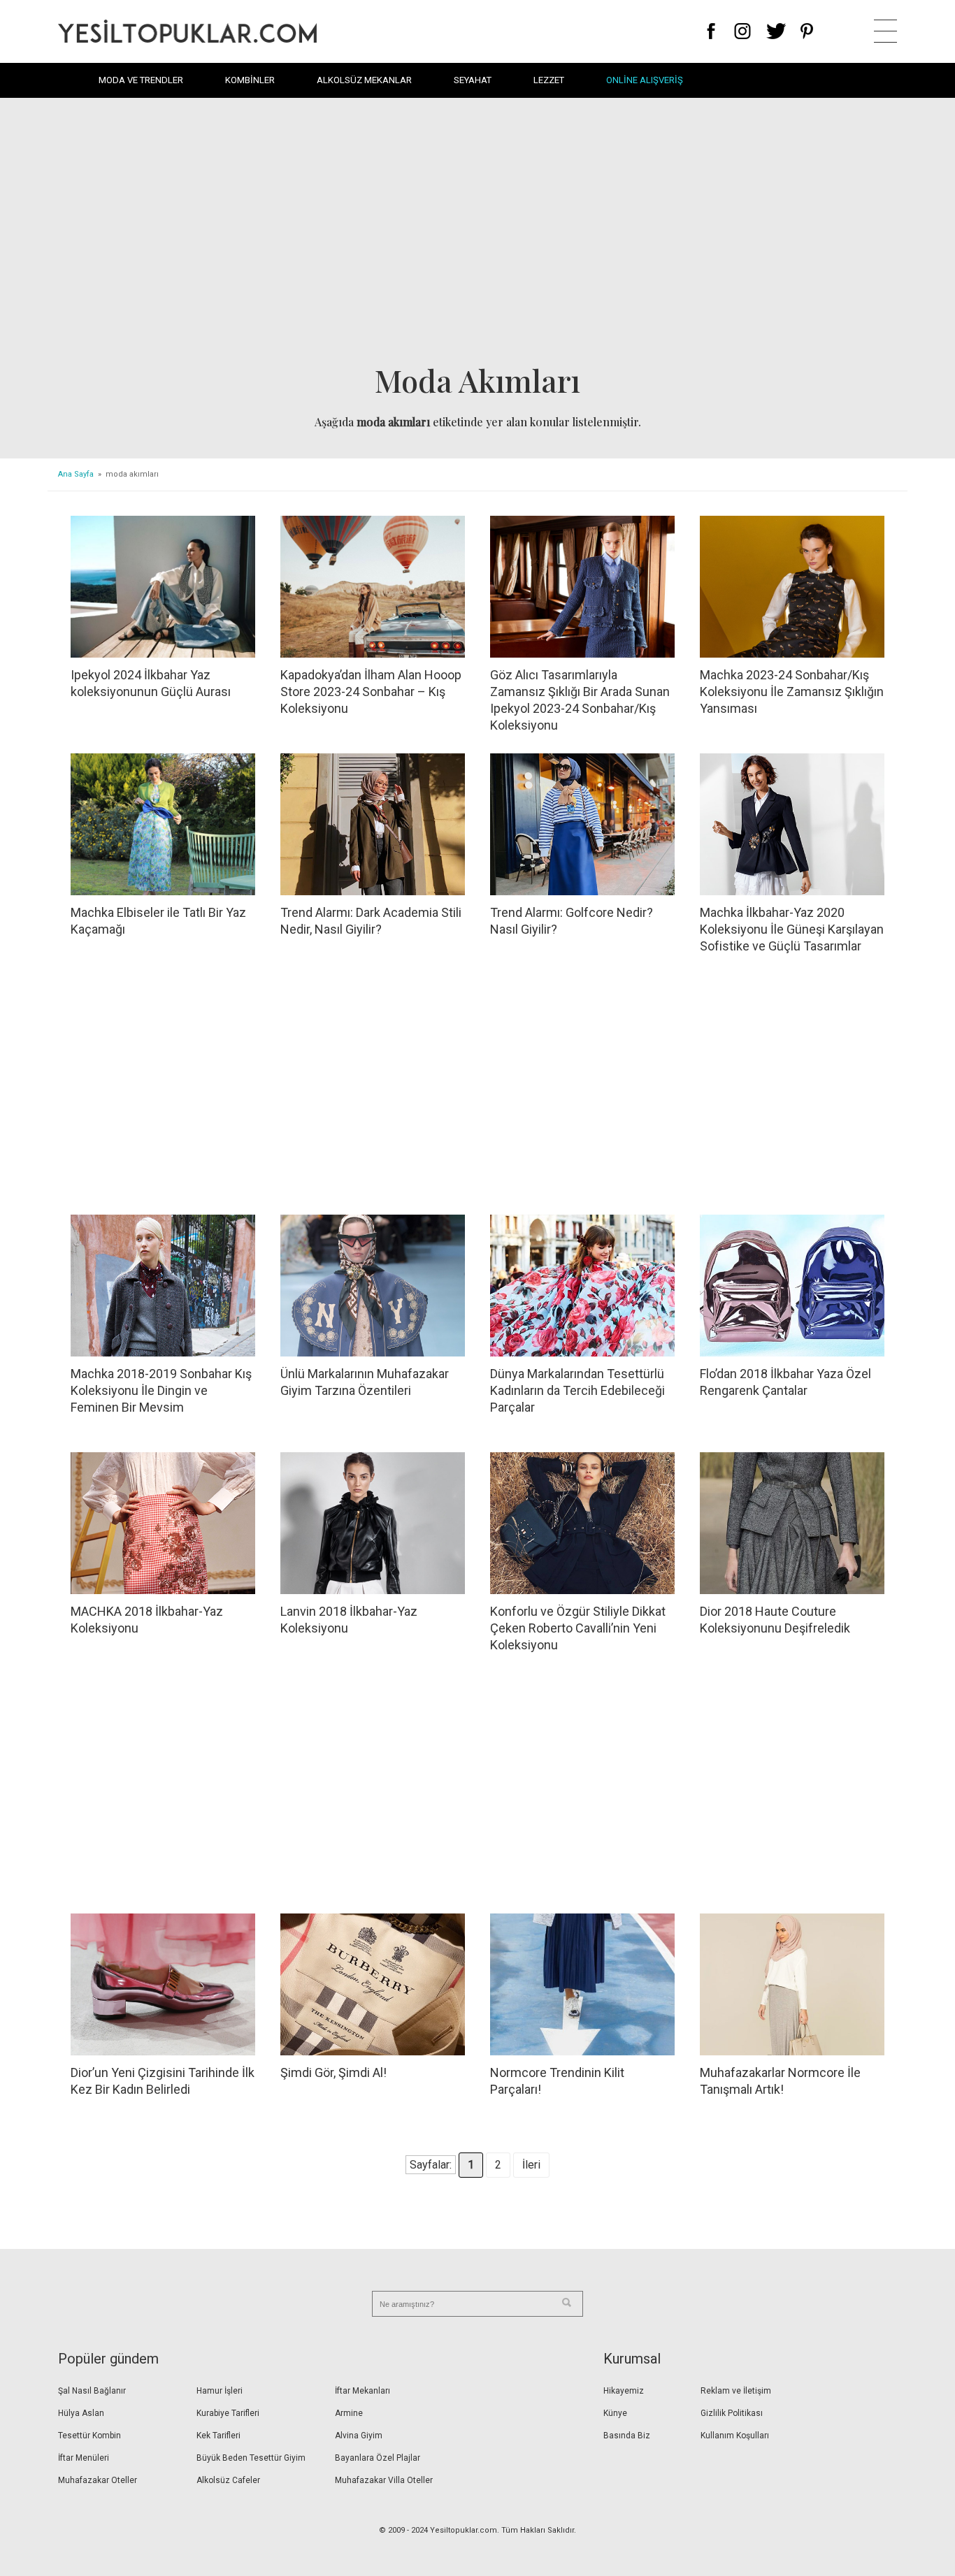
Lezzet (549, 80)
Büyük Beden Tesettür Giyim (251, 2458)
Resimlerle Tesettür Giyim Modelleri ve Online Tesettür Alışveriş (187, 31)
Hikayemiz (624, 2391)
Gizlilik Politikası (732, 2413)
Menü (885, 31)
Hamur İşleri (220, 2391)
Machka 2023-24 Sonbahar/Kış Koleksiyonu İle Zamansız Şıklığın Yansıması (792, 692)
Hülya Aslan (81, 2413)
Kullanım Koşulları (735, 2436)
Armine (349, 2413)
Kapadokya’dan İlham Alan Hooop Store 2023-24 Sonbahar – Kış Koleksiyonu (371, 692)
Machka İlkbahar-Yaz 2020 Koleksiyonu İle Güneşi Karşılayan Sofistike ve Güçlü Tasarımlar (792, 929)
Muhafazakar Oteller (98, 2480)
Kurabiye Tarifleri (228, 2413)
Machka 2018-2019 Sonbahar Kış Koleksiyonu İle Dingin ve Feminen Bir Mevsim (161, 1390)
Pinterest (807, 31)
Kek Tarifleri (218, 2436)
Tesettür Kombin (89, 2436)
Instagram (742, 31)
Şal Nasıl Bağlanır (92, 2391)
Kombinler (250, 80)
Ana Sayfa (76, 474)
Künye (615, 2413)
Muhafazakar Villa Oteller (384, 2480)
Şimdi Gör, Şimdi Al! (333, 2072)
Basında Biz (627, 2436)
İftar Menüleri (84, 2458)
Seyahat (473, 80)
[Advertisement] (477, 235)
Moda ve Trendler (141, 80)
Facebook (711, 31)
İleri (531, 2165)
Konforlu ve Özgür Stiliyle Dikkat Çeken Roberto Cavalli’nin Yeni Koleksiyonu (578, 1628)
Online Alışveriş (645, 80)
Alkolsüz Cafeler (228, 2480)
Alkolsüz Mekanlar (364, 80)
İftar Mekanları (362, 2391)
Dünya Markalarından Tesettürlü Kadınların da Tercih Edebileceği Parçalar (577, 1390)
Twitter (776, 31)
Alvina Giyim (359, 2436)
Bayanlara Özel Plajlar (378, 2458)
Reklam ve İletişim (736, 2391)
